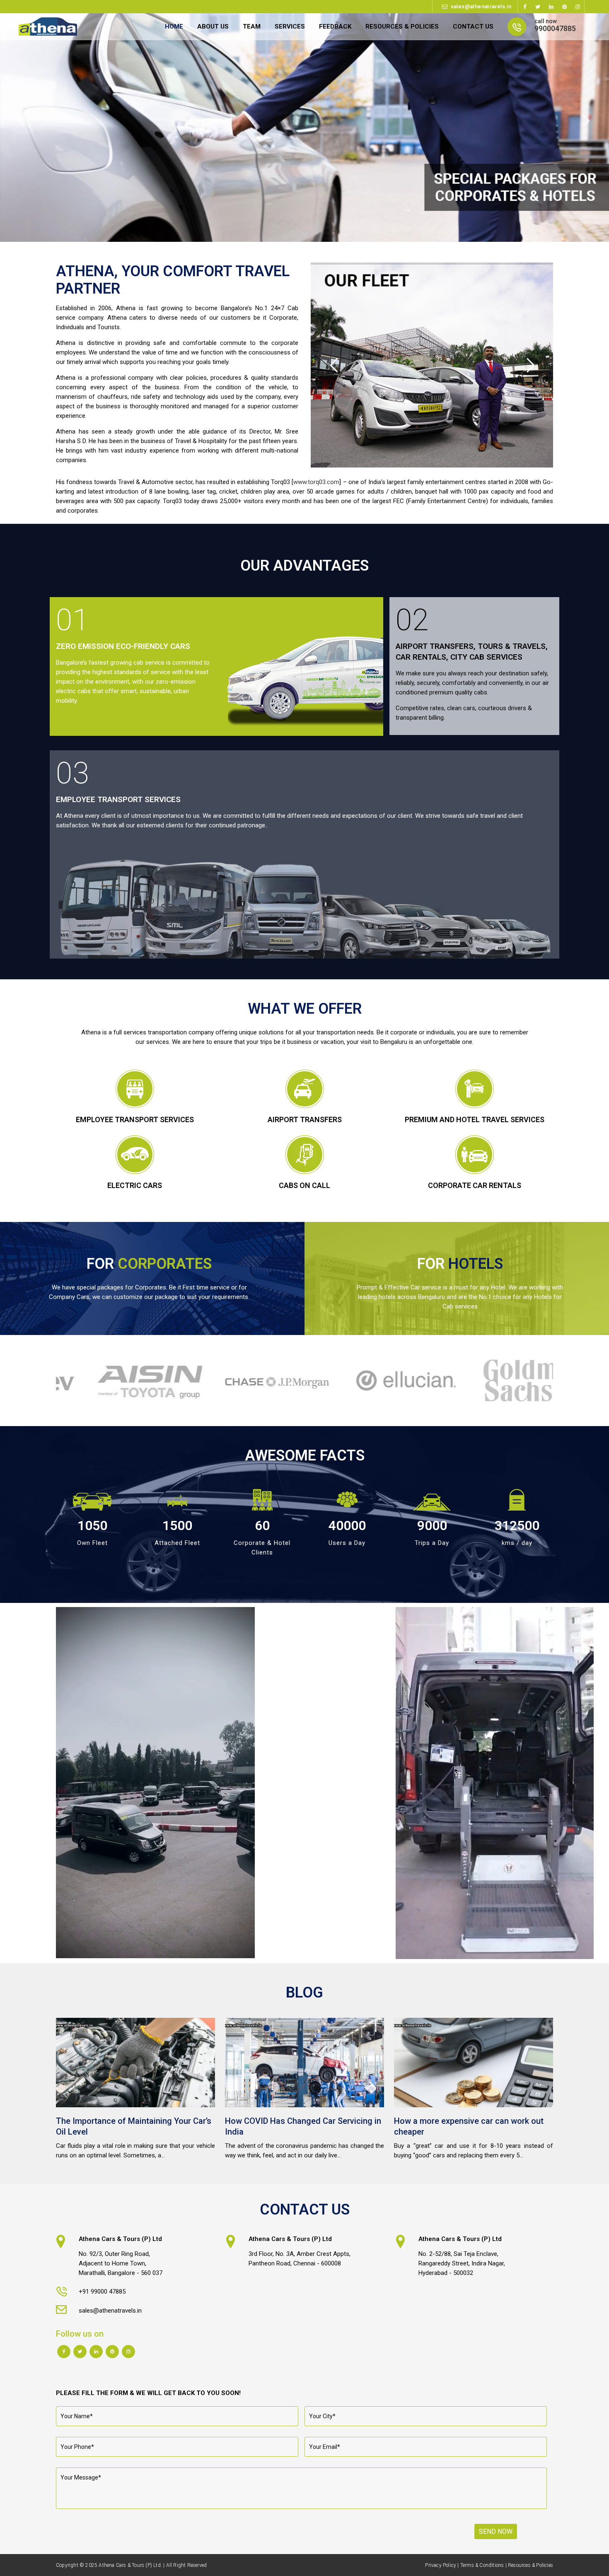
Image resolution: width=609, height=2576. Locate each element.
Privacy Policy (441, 2565)
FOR (149, 1264)
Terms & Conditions (482, 2565)
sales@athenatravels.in (481, 6)
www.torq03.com (316, 482)
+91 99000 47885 (102, 2292)
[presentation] (51, 1381)
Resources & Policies (530, 2565)
